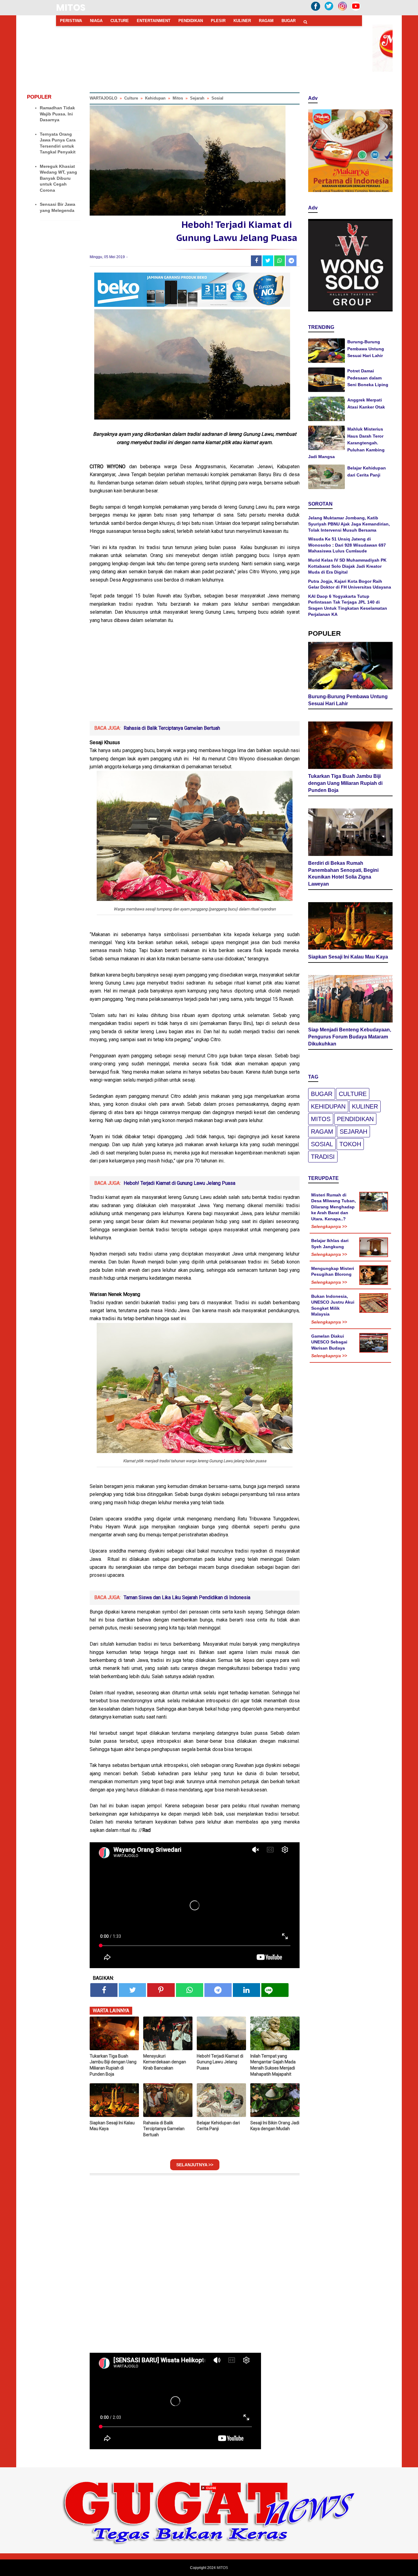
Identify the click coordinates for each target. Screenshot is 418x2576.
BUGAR (289, 21)
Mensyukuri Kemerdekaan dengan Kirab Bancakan (165, 2062)
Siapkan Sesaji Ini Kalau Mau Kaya (112, 2126)
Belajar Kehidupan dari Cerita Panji (218, 2126)
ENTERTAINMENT (154, 21)
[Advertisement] (195, 675)
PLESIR (218, 21)
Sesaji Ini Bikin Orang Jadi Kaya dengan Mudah (275, 2126)
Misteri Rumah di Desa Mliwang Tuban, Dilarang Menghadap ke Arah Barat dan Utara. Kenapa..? (334, 1207)
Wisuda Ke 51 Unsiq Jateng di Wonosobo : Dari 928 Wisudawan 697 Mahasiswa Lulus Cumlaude (347, 545)
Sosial (322, 1144)
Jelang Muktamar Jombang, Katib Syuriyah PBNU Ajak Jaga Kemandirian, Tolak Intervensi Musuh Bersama (349, 524)
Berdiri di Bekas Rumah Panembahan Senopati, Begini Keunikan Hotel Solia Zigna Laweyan (343, 874)
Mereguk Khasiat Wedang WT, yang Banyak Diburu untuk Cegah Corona (58, 178)
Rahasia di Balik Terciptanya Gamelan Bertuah (172, 728)
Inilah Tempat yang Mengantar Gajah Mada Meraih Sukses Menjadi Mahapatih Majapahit (273, 2065)
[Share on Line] (275, 1990)
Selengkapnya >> (329, 1226)
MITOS (71, 8)
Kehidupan (328, 1106)
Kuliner (365, 1106)
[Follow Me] (329, 11)
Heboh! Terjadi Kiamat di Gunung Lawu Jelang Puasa (179, 1183)
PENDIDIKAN (191, 21)
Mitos (321, 1119)
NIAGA (96, 21)
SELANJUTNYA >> (195, 2165)
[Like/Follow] (315, 11)
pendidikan (355, 1119)
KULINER (242, 21)
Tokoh (350, 1144)
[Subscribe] (356, 11)
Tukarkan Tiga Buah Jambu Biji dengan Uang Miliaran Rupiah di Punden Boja (113, 2065)
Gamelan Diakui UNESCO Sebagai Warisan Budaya (329, 1342)
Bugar (322, 1094)
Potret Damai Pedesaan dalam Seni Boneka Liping (368, 378)
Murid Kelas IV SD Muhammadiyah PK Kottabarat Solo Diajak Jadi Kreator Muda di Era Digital (347, 566)
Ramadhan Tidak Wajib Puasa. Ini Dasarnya (57, 114)
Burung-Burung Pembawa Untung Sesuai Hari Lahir (366, 349)
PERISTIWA (71, 21)
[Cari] (305, 22)
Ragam (322, 1132)
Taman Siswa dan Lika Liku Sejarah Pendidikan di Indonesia (187, 1597)
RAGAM (266, 21)
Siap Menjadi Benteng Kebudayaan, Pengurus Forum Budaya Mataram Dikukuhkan (350, 1037)
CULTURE (120, 21)
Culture (353, 1094)
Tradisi (323, 1157)
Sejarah (353, 1132)
